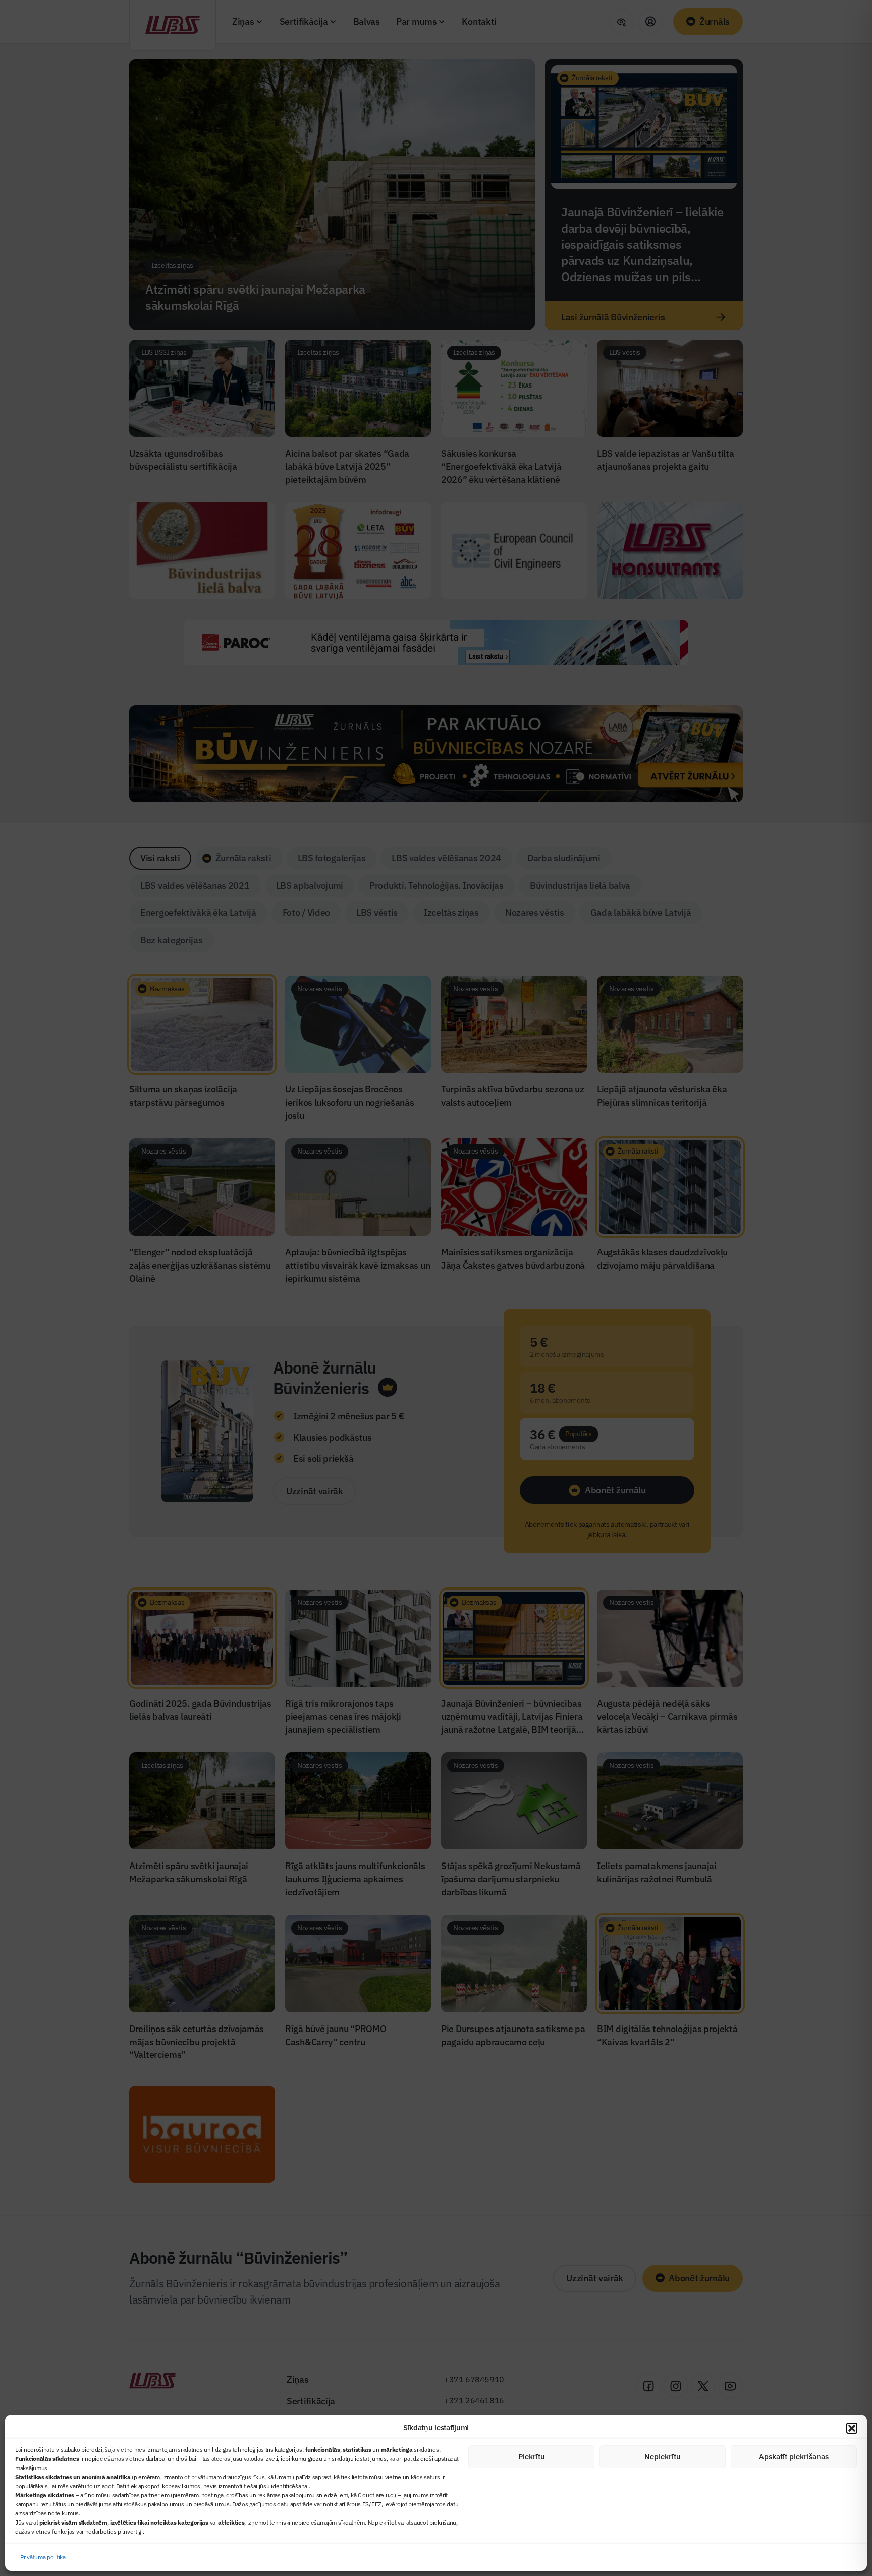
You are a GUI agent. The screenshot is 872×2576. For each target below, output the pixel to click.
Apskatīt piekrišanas (794, 2457)
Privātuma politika (43, 2557)
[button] (852, 2428)
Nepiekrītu (663, 2457)
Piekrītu (532, 2457)
